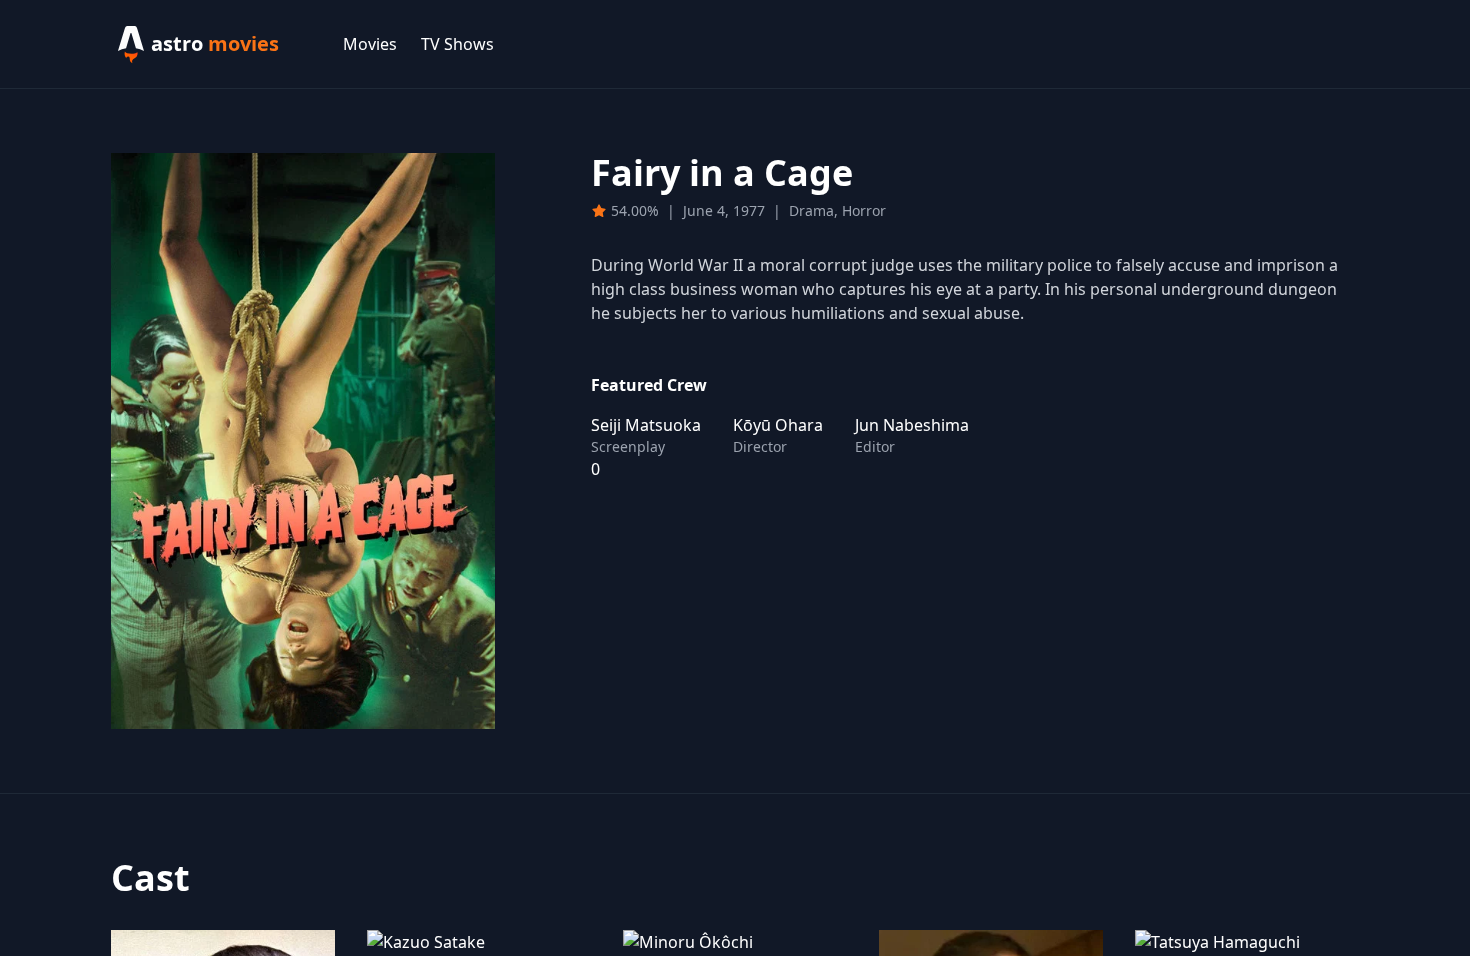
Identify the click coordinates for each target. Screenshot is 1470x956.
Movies (370, 44)
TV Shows (457, 44)
